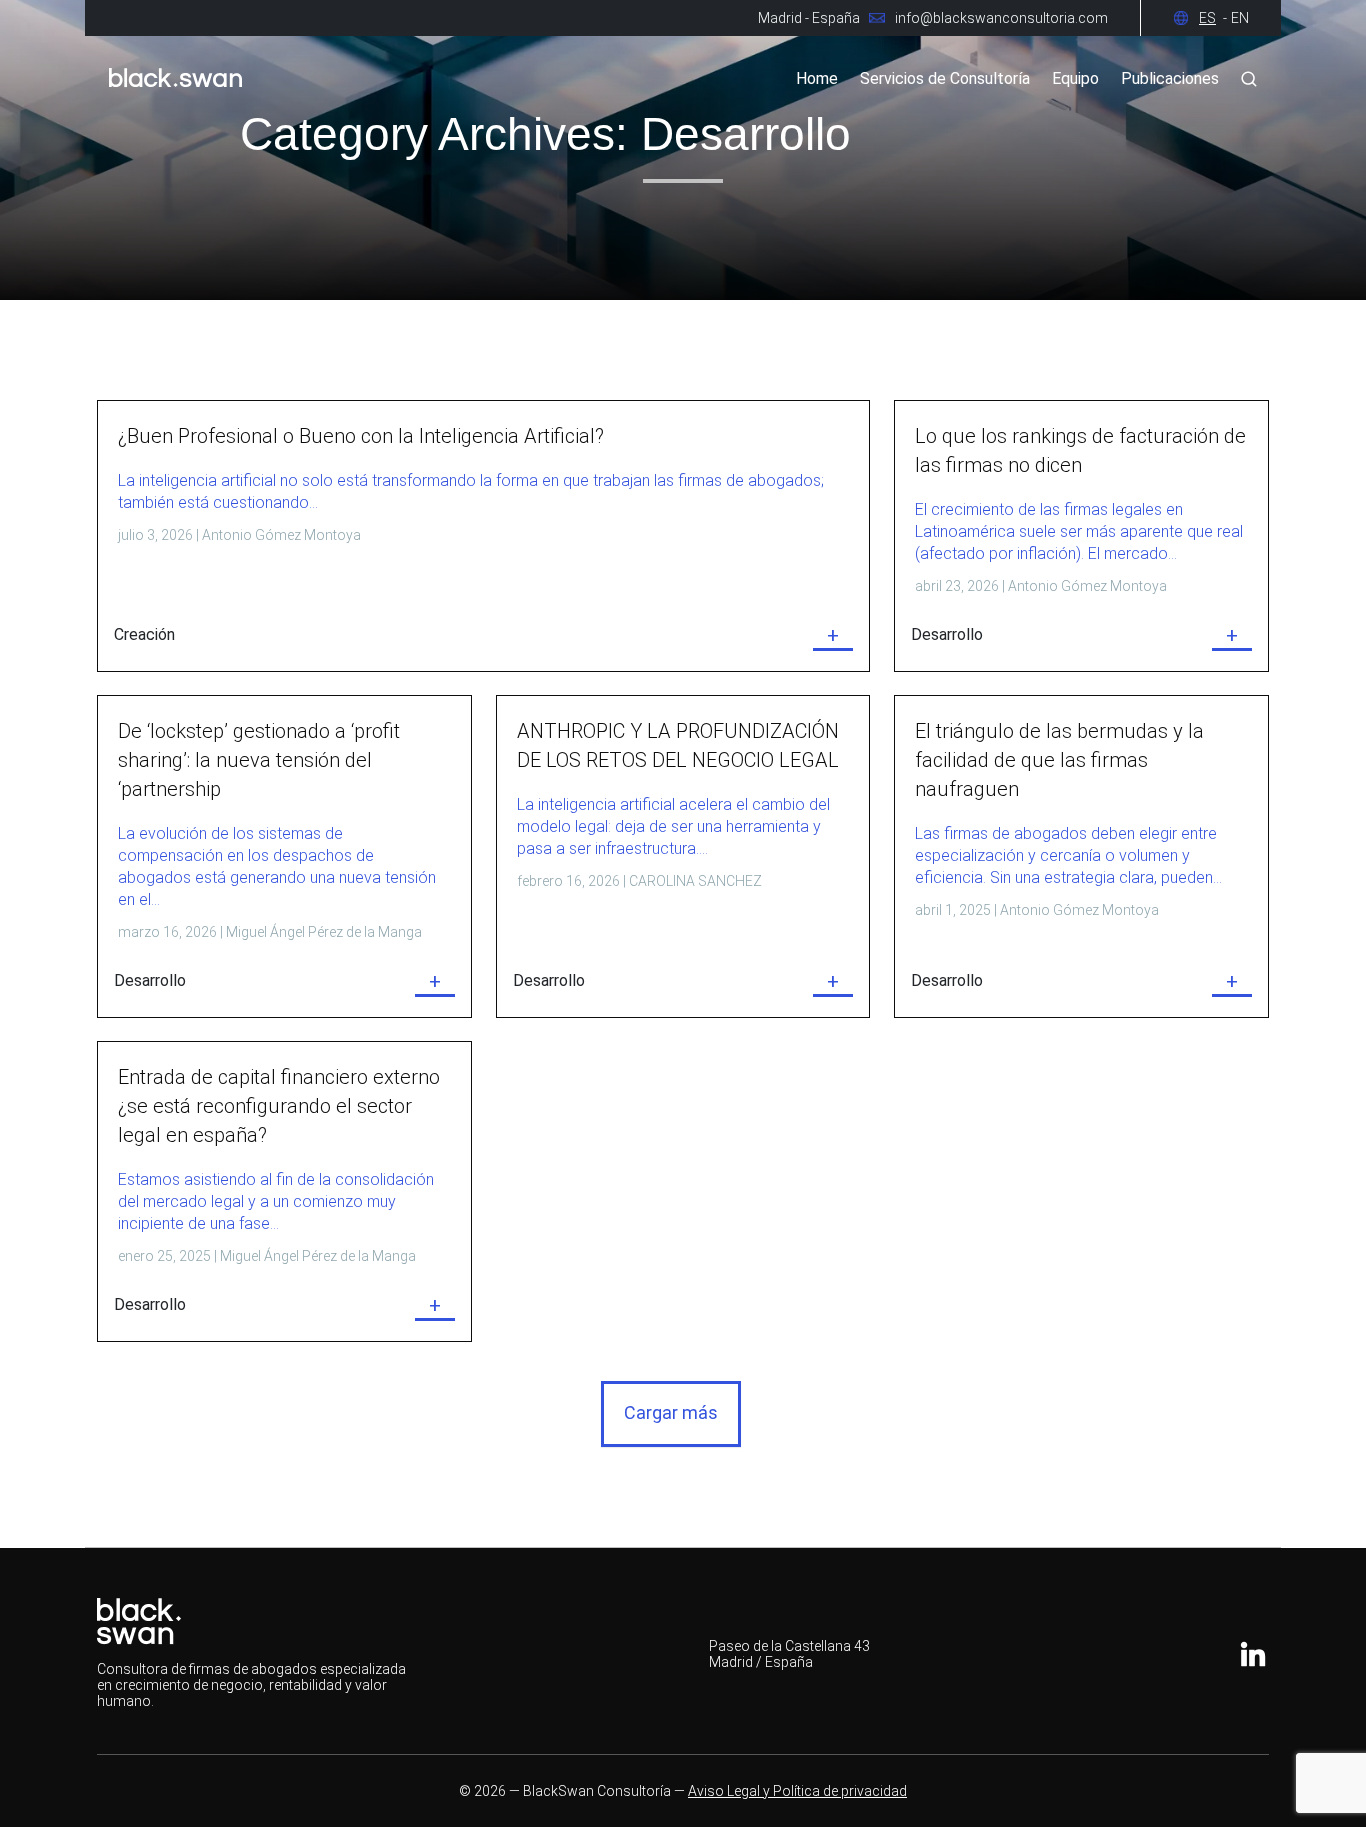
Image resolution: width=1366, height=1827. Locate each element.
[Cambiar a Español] (1215, 18)
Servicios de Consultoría (945, 78)
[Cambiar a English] (1240, 18)
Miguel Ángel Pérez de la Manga (324, 932)
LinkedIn (1253, 1654)
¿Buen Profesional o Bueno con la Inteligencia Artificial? (361, 436)
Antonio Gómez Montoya (281, 535)
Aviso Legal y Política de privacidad (797, 1791)
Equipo (1075, 78)
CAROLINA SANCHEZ (695, 881)
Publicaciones (1170, 78)
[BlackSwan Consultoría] (175, 94)
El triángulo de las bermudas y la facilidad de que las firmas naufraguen (1059, 760)
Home (817, 78)
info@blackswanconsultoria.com (1001, 18)
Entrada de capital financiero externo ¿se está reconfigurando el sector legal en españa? (279, 1106)
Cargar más (671, 1412)
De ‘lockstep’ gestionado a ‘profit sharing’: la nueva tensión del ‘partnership (259, 760)
